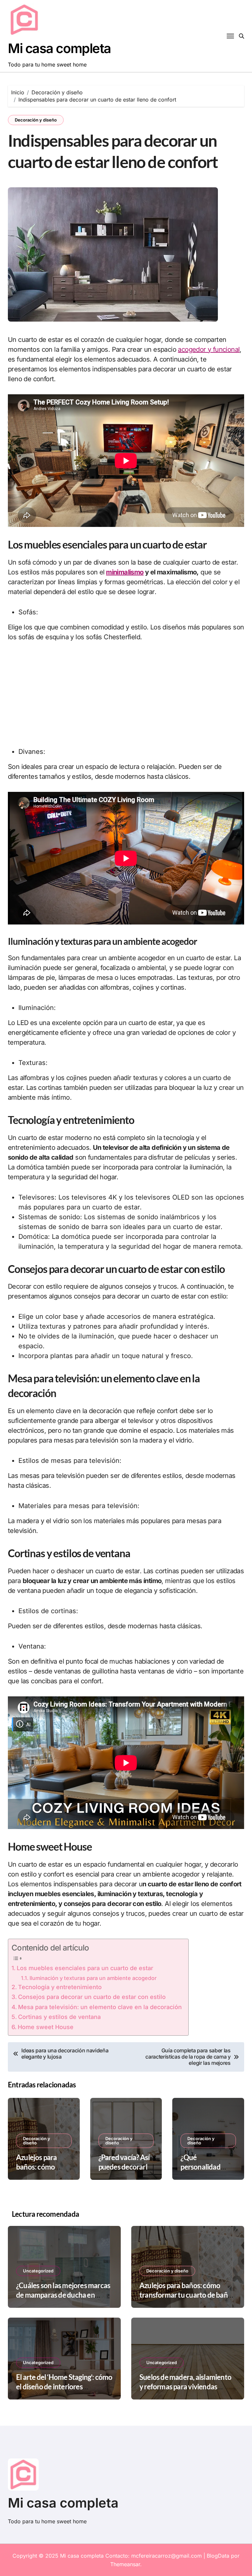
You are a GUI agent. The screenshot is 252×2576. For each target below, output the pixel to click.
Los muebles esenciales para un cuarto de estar (85, 1968)
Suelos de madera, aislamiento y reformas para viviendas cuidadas (185, 2386)
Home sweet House (46, 2027)
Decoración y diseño (36, 120)
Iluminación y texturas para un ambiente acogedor (93, 1978)
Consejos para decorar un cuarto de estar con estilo (92, 1997)
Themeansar (125, 2564)
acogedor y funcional (209, 349)
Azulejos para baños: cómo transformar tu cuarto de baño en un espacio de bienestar (186, 2295)
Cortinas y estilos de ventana (59, 2017)
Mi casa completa (59, 48)
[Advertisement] (126, 698)
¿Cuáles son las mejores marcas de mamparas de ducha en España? (63, 2295)
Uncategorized (38, 2271)
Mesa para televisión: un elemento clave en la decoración (100, 2007)
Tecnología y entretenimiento (60, 1987)
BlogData (218, 2556)
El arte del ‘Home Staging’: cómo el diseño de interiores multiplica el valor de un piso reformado (64, 2391)
